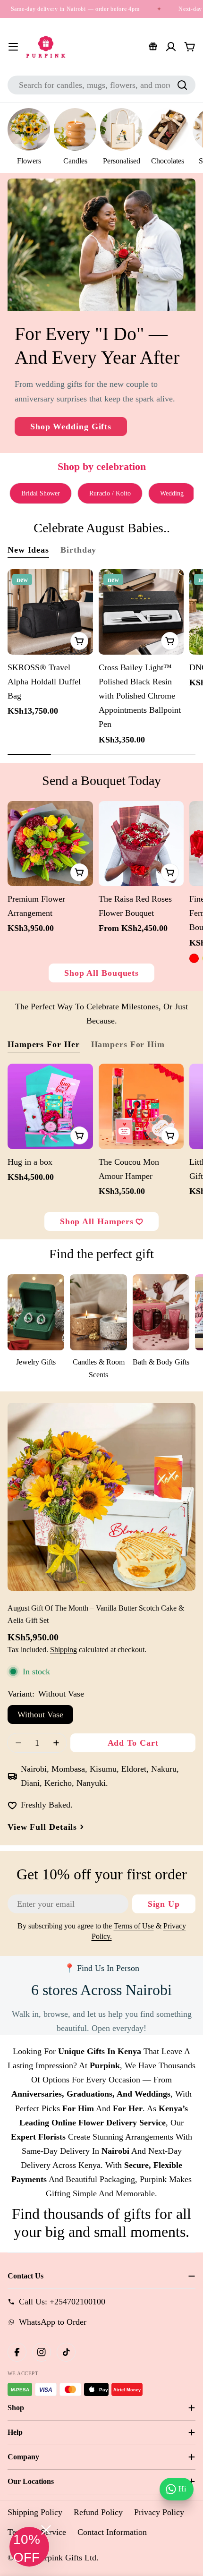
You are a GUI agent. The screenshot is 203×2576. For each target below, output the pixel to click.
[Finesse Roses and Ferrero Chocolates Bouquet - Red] (194, 958)
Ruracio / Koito (110, 493)
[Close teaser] (46, 2530)
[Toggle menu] (13, 47)
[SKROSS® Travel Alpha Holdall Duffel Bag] (50, 612)
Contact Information (112, 2532)
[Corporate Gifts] (153, 47)
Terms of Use (134, 1926)
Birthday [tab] (78, 550)
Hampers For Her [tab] (44, 1044)
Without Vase (40, 1714)
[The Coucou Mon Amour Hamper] (141, 1106)
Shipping (63, 1650)
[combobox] (101, 85)
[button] (29, 2547)
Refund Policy (98, 2512)
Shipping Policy (35, 2512)
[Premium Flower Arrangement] (50, 844)
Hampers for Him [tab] (128, 1044)
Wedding (172, 493)
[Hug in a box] (50, 1106)
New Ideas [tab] (28, 550)
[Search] (182, 85)
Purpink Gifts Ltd (66, 2558)
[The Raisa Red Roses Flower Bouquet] (141, 844)
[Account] (171, 47)
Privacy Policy (159, 2512)
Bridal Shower (41, 493)
